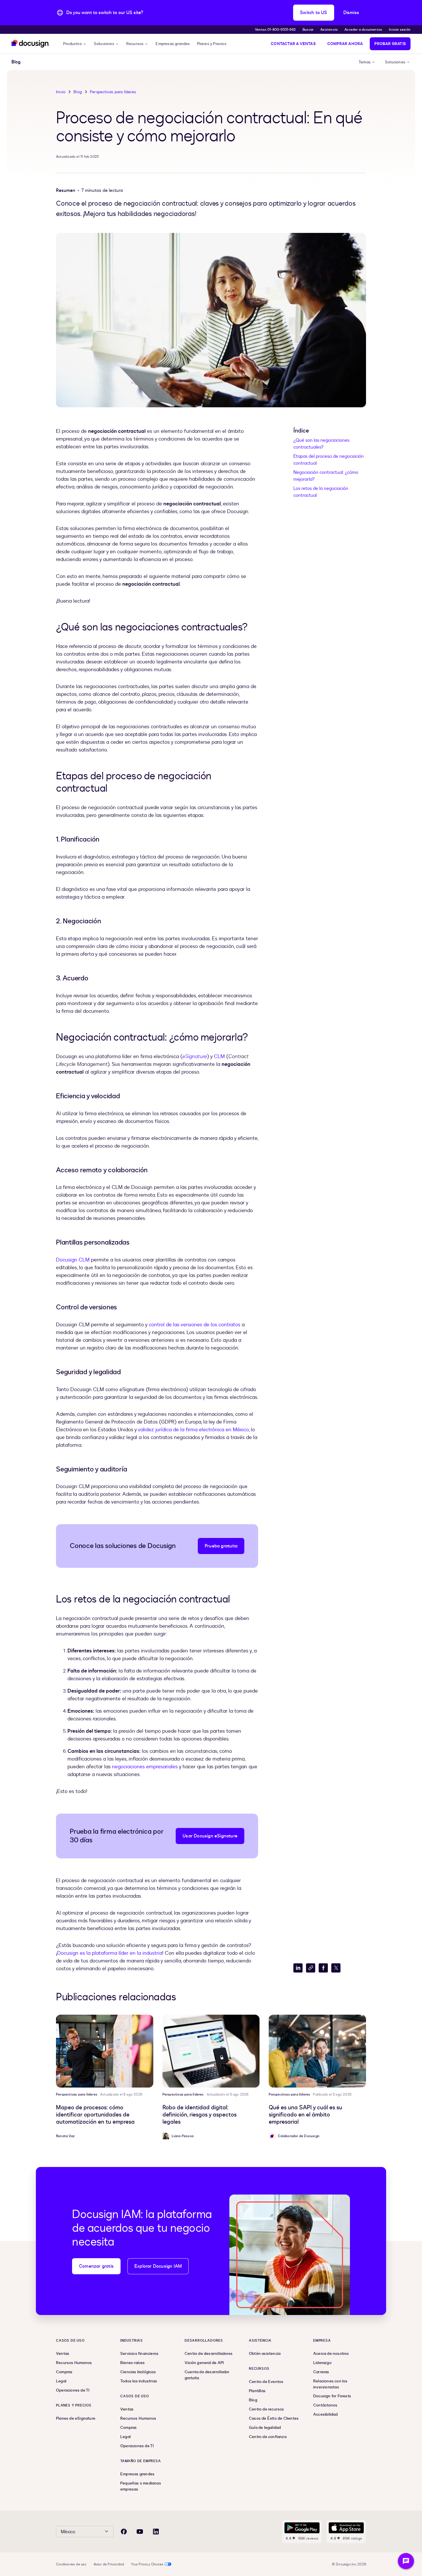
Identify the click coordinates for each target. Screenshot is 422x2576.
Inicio (61, 92)
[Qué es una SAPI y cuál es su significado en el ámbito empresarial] (317, 2051)
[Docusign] (30, 44)
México (68, 2532)
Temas (365, 62)
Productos (72, 44)
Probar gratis (390, 44)
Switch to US (313, 13)
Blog (78, 92)
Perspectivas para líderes (113, 92)
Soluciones (104, 44)
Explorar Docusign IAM (158, 2266)
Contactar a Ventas (293, 44)
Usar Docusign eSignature (210, 1836)
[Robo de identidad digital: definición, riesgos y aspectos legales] (211, 2051)
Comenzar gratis (96, 2266)
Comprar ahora (345, 44)
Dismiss (351, 13)
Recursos (135, 44)
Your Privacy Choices (147, 2564)
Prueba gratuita (221, 1546)
